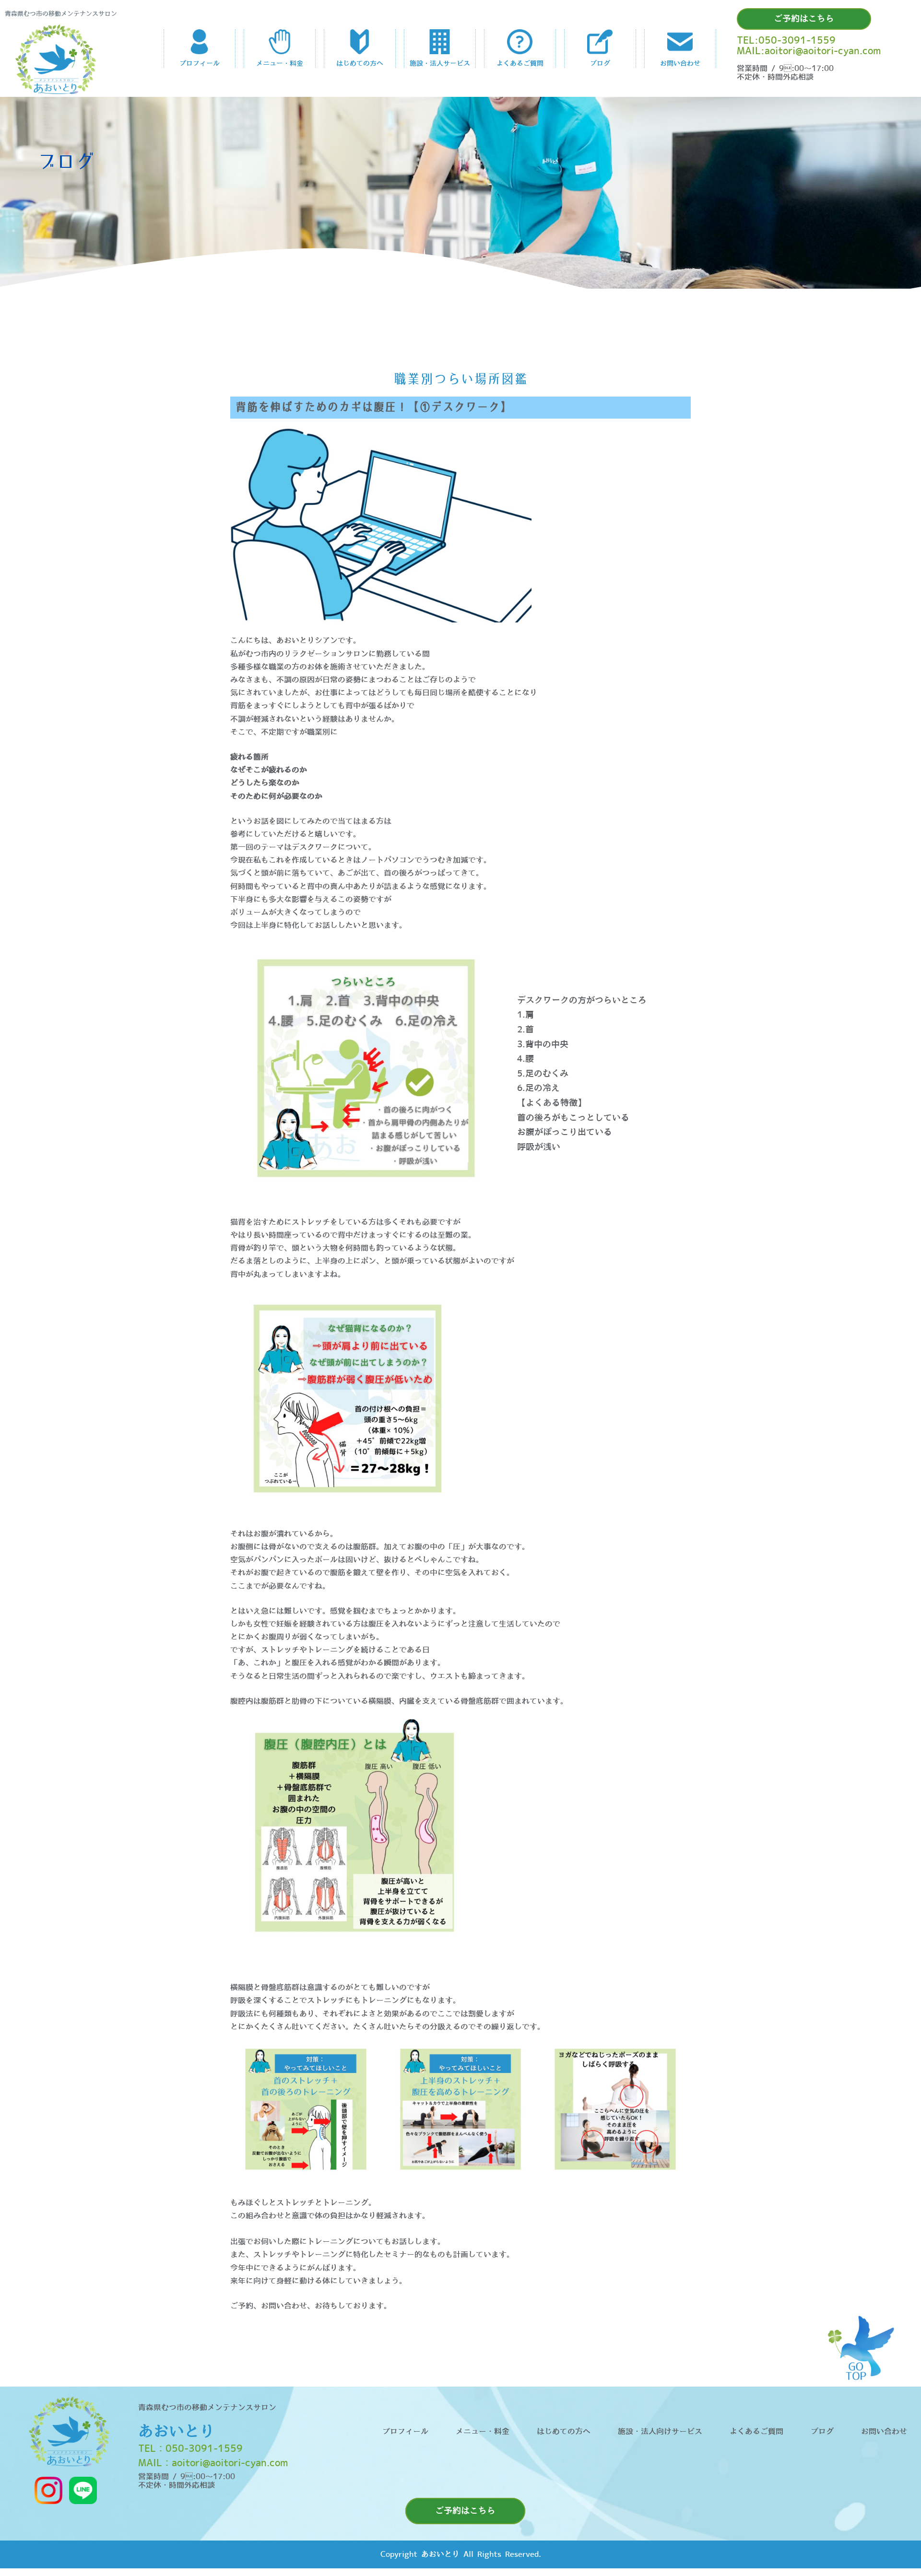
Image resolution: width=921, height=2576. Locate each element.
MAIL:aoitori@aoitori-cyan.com (809, 51)
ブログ (822, 2432)
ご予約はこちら (804, 19)
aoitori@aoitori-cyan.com (230, 2463)
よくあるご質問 (756, 2432)
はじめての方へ (564, 2432)
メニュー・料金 (483, 2432)
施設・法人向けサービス (660, 2432)
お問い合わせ (884, 2432)
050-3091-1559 (204, 2449)
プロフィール (405, 2432)
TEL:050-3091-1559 (786, 41)
